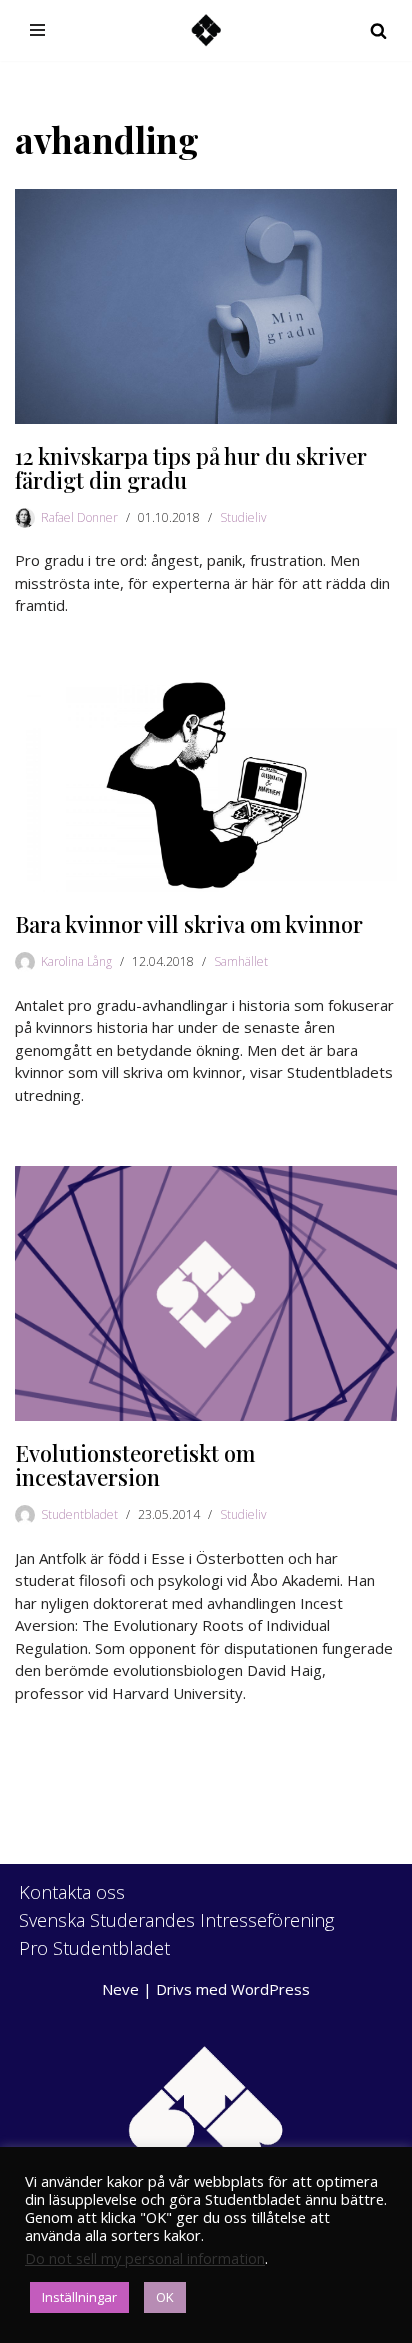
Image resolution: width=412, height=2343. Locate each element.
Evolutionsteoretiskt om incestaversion (135, 1465)
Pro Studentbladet (94, 1948)
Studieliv (243, 517)
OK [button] (165, 2297)
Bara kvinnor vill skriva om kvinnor (189, 924)
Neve (120, 1989)
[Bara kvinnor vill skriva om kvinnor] (206, 784)
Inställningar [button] (79, 2297)
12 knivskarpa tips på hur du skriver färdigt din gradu (191, 468)
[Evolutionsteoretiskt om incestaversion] (206, 1293)
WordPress (270, 1989)
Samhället (241, 961)
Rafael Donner (79, 517)
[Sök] (378, 30)
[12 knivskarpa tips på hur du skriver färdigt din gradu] (206, 306)
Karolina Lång (76, 961)
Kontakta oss (72, 1892)
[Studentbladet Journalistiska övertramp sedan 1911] (206, 30)
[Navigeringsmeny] (37, 30)
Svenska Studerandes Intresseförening (176, 1920)
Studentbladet (79, 1514)
